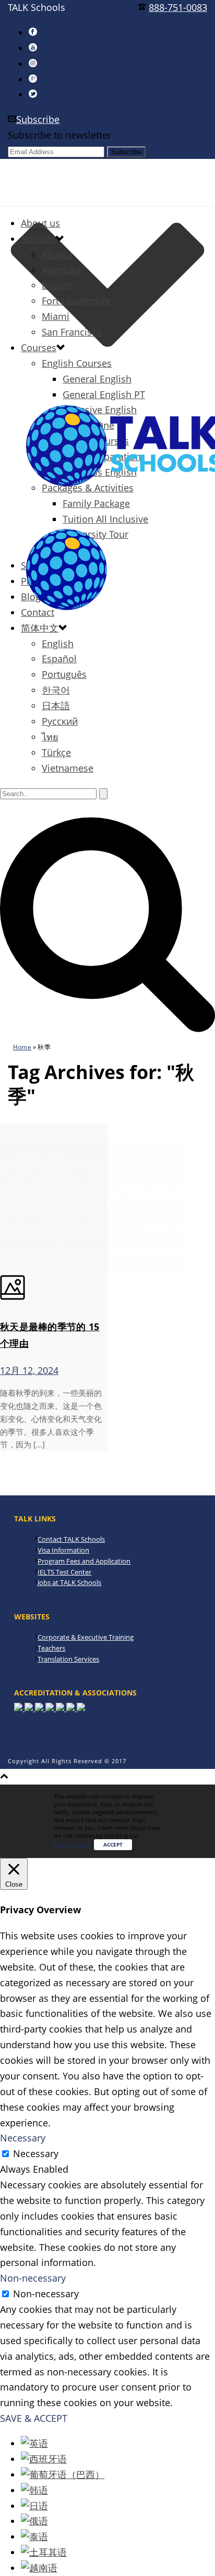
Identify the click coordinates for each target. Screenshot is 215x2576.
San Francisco (72, 332)
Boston (57, 285)
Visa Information (63, 1550)
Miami (56, 316)
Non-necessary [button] (33, 2278)
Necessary (36, 2153)
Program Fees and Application (84, 1561)
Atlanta (57, 254)
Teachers (51, 1648)
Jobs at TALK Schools (69, 1582)
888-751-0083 (178, 7)
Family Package (96, 503)
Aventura (61, 270)
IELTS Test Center (64, 1572)
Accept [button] (113, 1844)
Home (22, 1047)
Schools (38, 239)
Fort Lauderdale (76, 301)
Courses (39, 348)
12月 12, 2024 (29, 1370)
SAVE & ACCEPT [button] (34, 2418)
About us (40, 223)
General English (97, 379)
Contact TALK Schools (71, 1539)
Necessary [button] (23, 2138)
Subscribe (38, 119)
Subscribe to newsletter (59, 135)
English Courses (77, 363)
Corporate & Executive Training (86, 1637)
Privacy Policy (72, 1844)
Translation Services (68, 1659)
